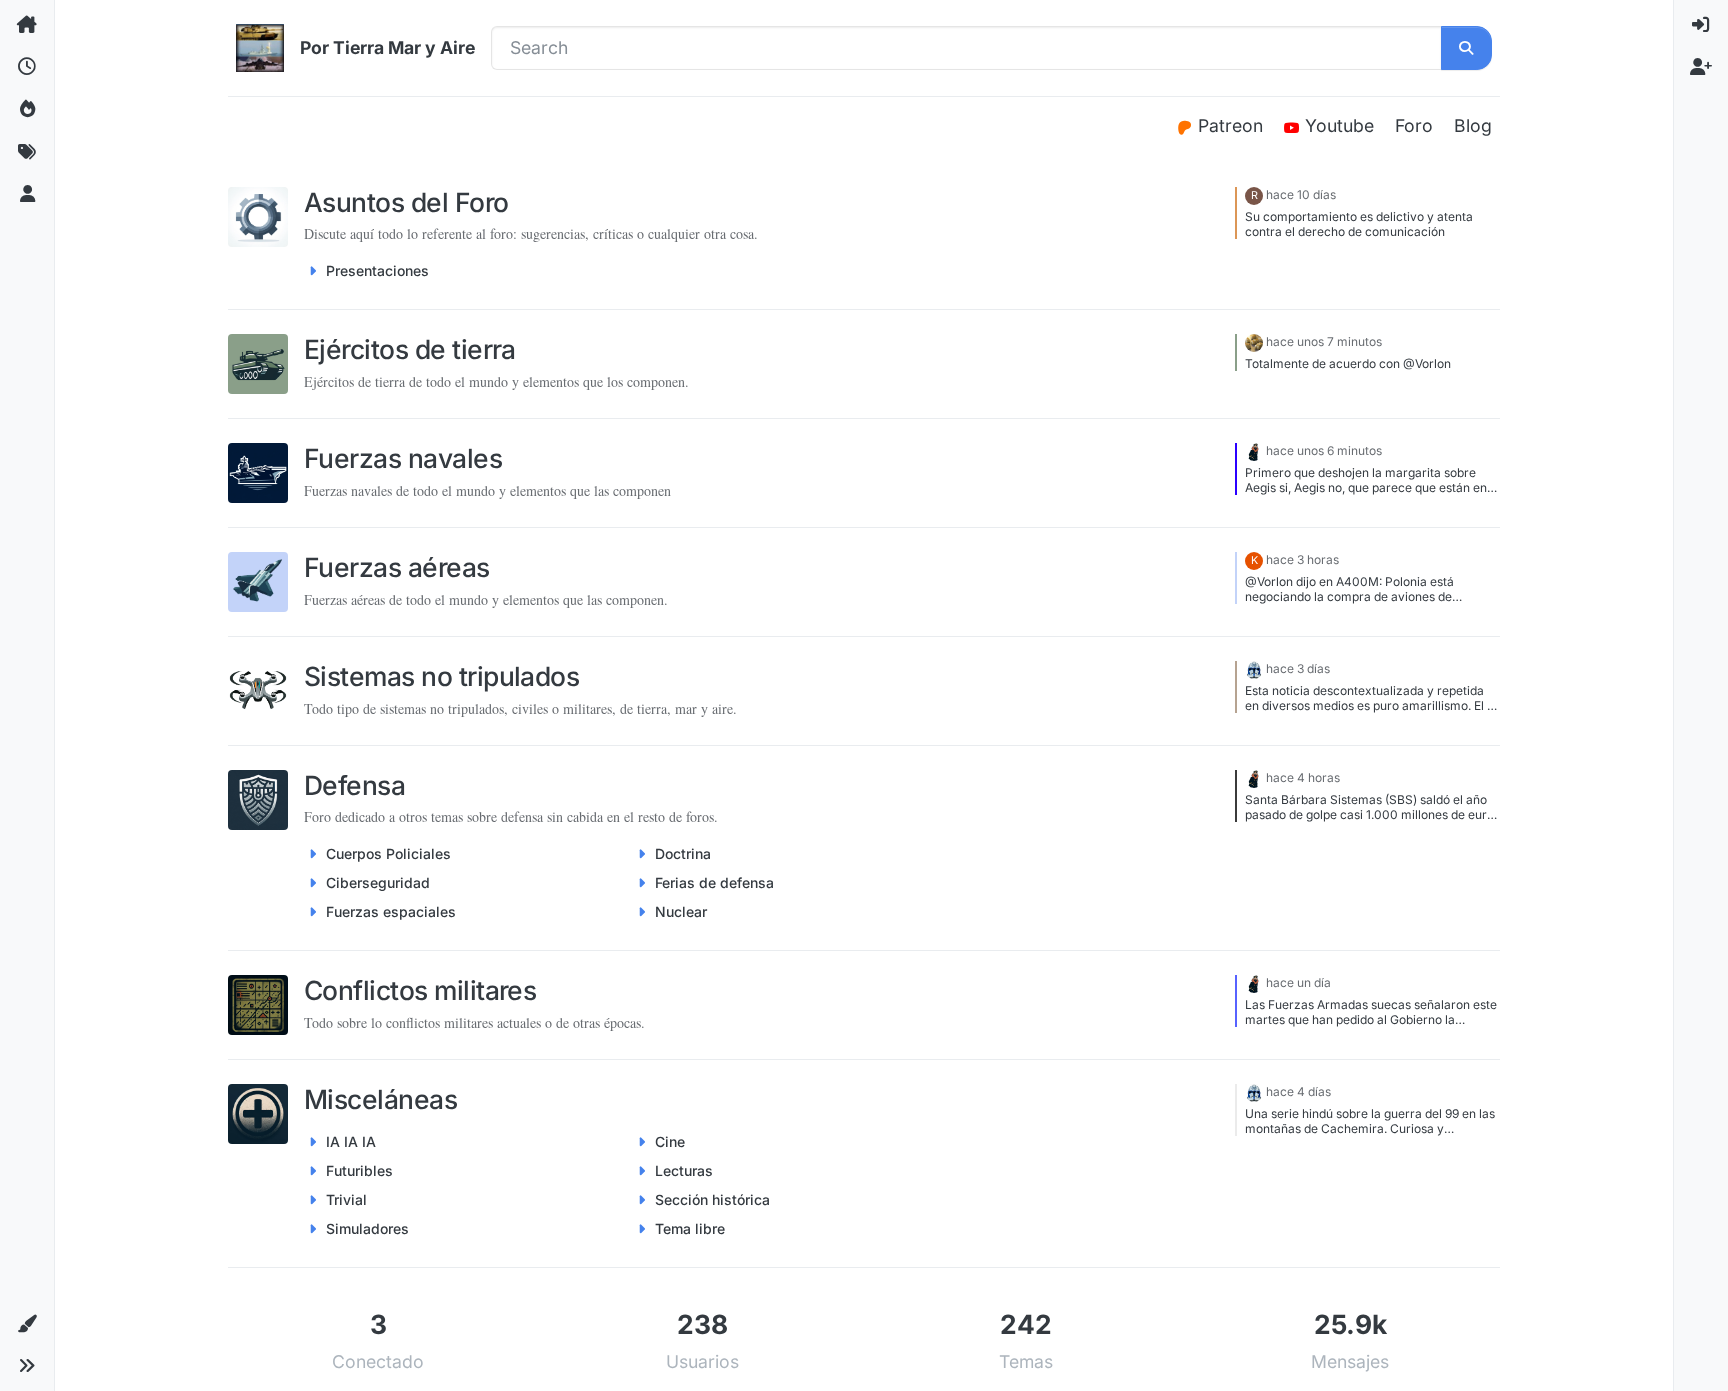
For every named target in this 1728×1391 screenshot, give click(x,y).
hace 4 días (1298, 1091)
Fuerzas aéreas (397, 567)
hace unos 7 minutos (1324, 341)
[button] (27, 1324)
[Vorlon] (1254, 668)
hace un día (1298, 982)
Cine (670, 1141)
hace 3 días (1298, 668)
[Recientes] (27, 67)
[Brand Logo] (260, 48)
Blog (1473, 125)
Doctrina (683, 853)
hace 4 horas (1303, 777)
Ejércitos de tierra (410, 349)
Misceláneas (380, 1099)
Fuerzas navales (403, 458)
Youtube (1342, 125)
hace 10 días (1301, 194)
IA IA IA (351, 1141)
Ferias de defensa (714, 882)
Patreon (1233, 125)
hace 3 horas (1302, 559)
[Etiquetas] (27, 152)
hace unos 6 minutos (1324, 450)
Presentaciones (377, 270)
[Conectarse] (1701, 25)
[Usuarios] (27, 195)
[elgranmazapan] (1254, 341)
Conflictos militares (420, 990)
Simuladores (367, 1228)
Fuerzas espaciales (391, 911)
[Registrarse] (1701, 67)
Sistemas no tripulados (441, 676)
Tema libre (690, 1228)
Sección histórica (712, 1199)
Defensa (354, 785)
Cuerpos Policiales (388, 853)
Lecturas (684, 1170)
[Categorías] (27, 25)
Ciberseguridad (378, 882)
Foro (1414, 125)
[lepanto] (1254, 450)
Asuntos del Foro (406, 202)
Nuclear (681, 911)
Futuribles (359, 1170)
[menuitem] (1701, 25)
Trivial (346, 1199)
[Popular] (27, 110)
